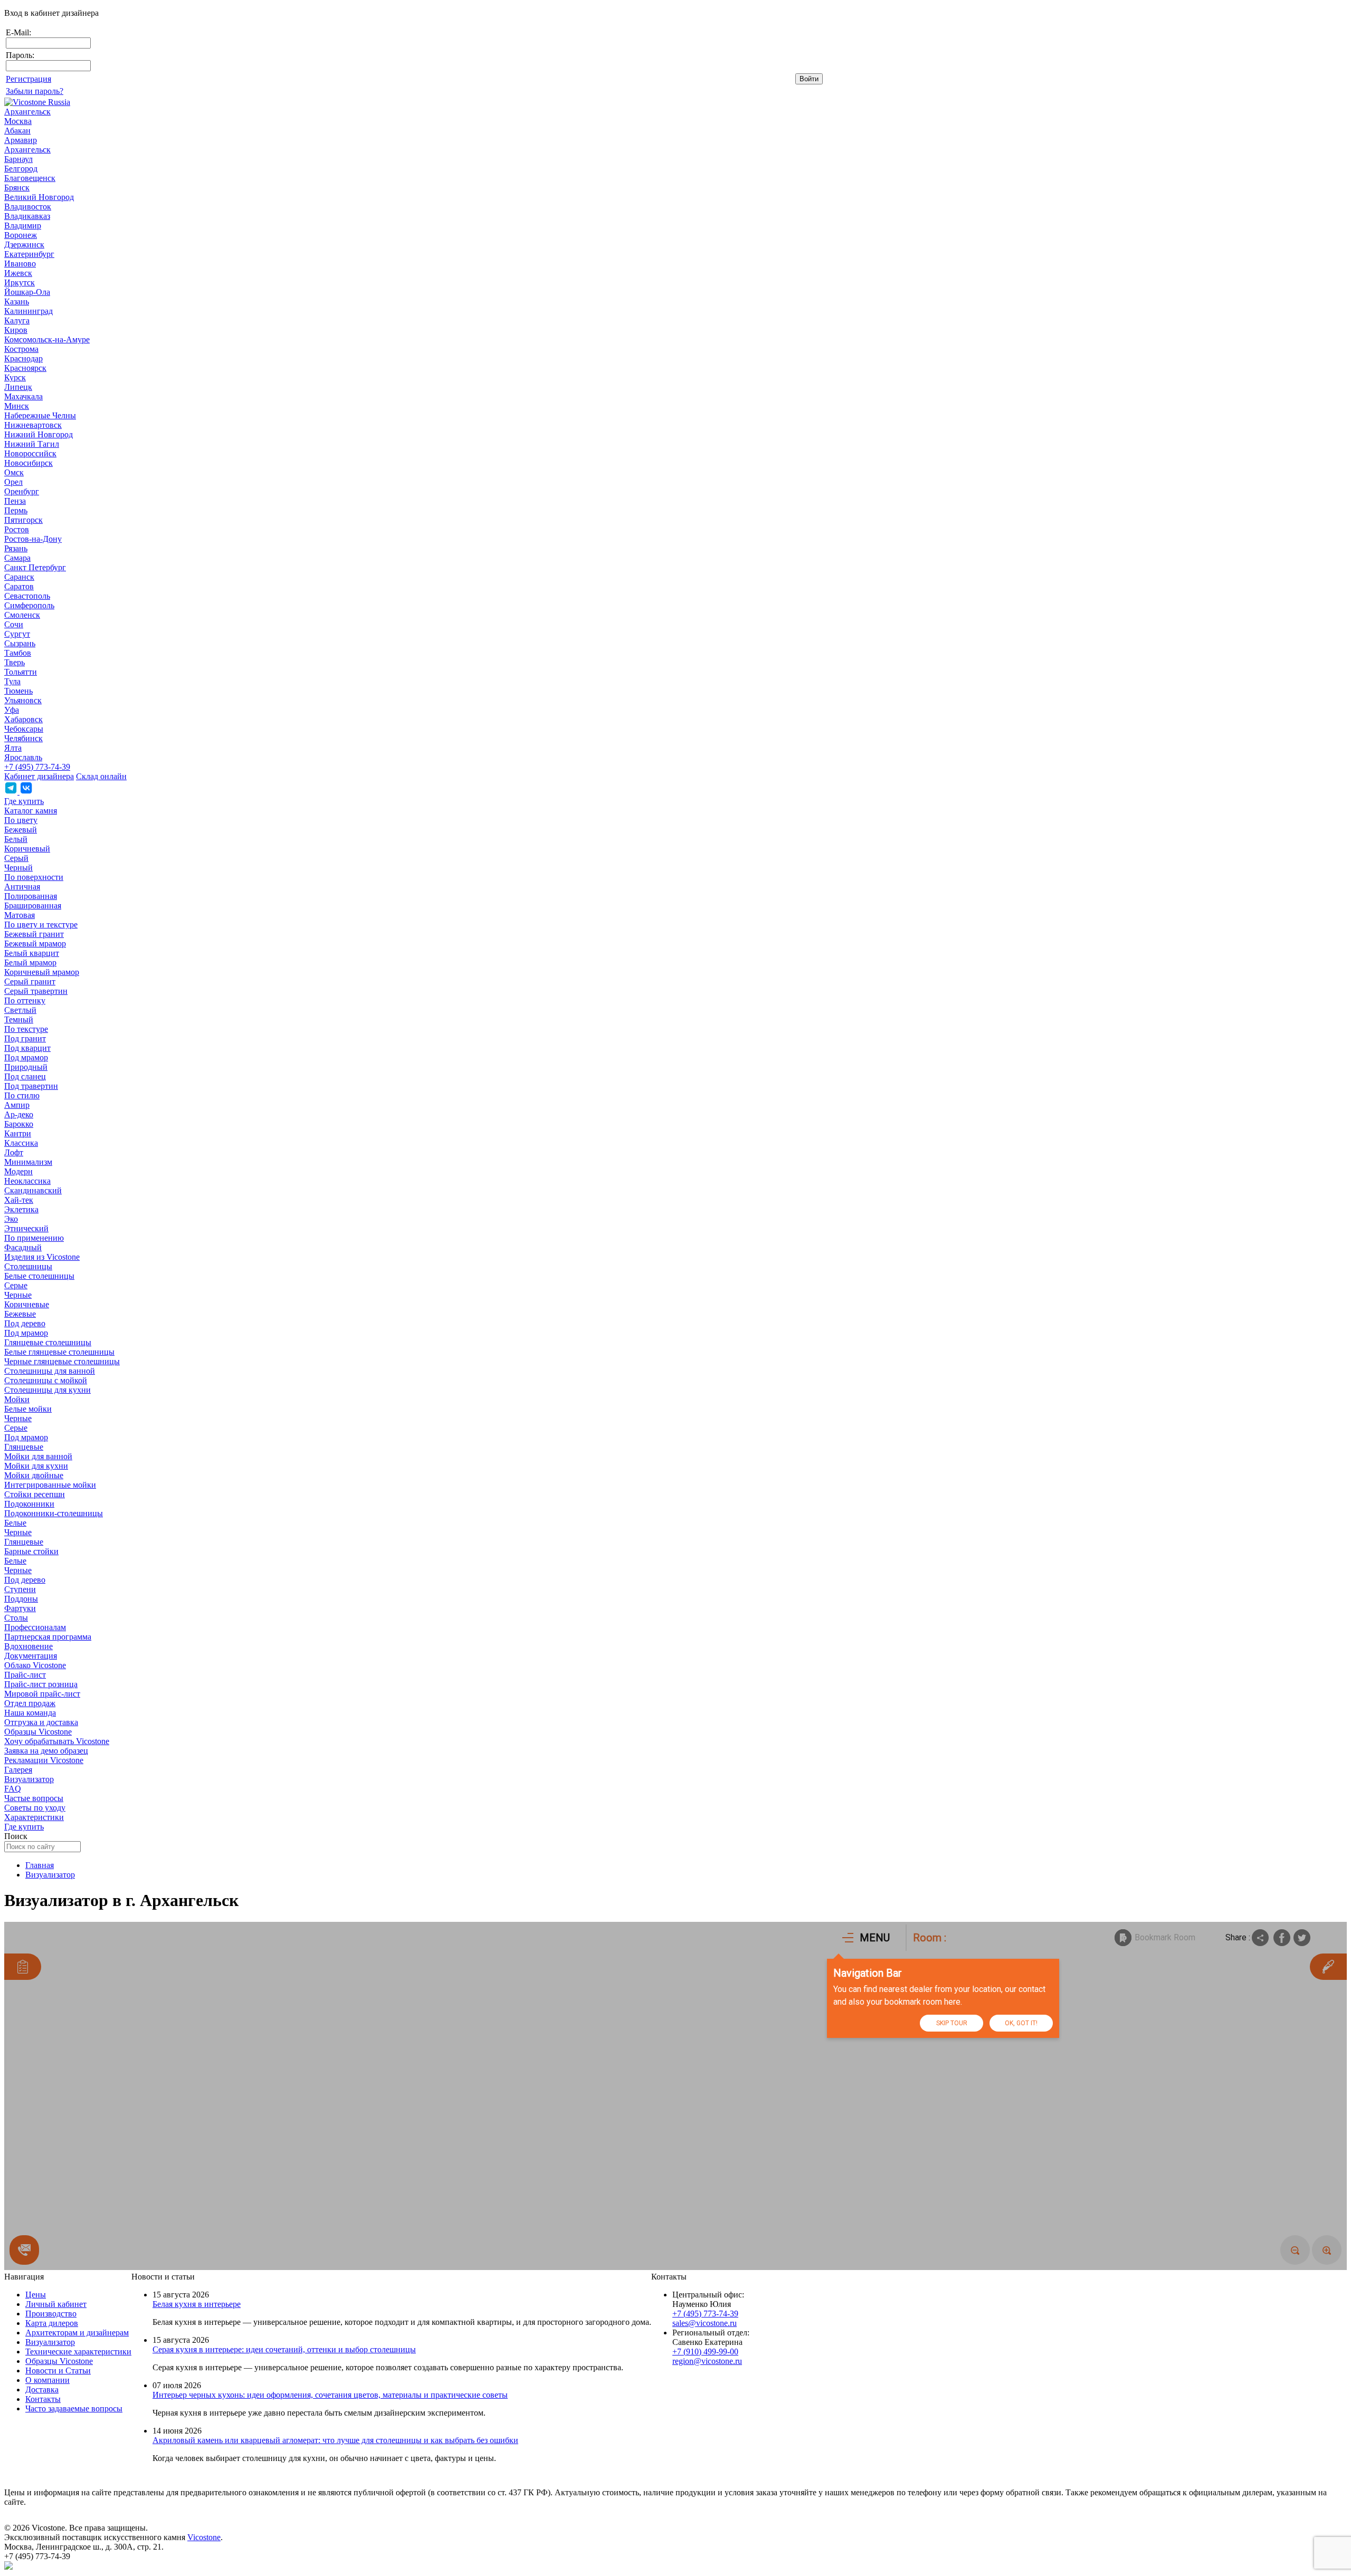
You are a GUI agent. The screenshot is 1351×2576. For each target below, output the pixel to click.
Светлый (20, 1010)
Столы (16, 1618)
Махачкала (23, 396)
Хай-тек (19, 1200)
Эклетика (21, 1209)
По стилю (22, 1095)
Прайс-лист (25, 1675)
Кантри (18, 1133)
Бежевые (20, 1314)
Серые (16, 1285)
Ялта (13, 748)
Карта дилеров (52, 2323)
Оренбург (22, 491)
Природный (26, 1067)
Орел (13, 482)
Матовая (20, 915)
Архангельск (27, 112)
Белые (15, 1523)
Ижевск (18, 273)
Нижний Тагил (32, 444)
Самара (17, 558)
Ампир (17, 1105)
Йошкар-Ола (27, 292)
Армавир (21, 140)
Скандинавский (33, 1190)
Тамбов (18, 653)
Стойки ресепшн (35, 1494)
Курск (15, 377)
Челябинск (23, 738)
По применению (34, 1238)
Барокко (19, 1124)
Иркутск (20, 283)
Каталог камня (31, 811)
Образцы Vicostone (38, 1732)
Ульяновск (23, 700)
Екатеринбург (29, 254)
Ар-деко (19, 1114)
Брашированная (33, 906)
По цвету (21, 820)
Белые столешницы (39, 1276)
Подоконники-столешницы (54, 1513)
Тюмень (18, 691)
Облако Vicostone (35, 1665)
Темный (19, 1019)
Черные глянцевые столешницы (62, 1361)
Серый (16, 858)
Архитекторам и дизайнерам (77, 2333)
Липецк (18, 387)
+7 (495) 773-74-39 (37, 767)
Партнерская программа (48, 1637)
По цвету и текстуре (41, 925)
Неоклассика (27, 1181)
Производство (51, 2314)
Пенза (15, 501)
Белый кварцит (32, 953)
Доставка (42, 2390)
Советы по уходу (35, 1808)
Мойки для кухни (36, 1466)
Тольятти (21, 672)
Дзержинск (24, 245)
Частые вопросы (34, 1798)
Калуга (17, 320)
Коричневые (27, 1304)
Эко (11, 1219)
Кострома (21, 349)
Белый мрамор (30, 963)
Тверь (15, 662)
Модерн (18, 1171)
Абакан (17, 131)
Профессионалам (35, 1627)
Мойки (17, 1399)
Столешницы (28, 1266)
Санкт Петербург (35, 567)
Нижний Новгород (39, 434)
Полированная (31, 896)
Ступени (20, 1589)
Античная (22, 887)
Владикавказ (27, 216)
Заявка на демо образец (46, 1751)
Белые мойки (28, 1409)
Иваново (20, 264)
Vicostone (204, 2537)
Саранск (19, 577)
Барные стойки (31, 1551)
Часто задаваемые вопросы (74, 2409)
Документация (31, 1656)
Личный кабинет (56, 2304)
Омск (14, 472)
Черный (18, 868)
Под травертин (31, 1086)
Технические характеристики (78, 2352)
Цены (36, 2295)
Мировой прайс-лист (42, 1694)
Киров (16, 330)
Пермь (16, 510)
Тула (12, 681)
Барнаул (18, 159)
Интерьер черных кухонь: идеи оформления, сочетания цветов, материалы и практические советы (330, 2395)
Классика (21, 1143)
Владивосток (28, 207)
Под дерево (25, 1323)
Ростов (17, 529)
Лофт (14, 1152)
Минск (17, 406)
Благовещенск (30, 178)
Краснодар (23, 358)
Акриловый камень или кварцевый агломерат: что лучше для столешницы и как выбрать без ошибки (335, 2440)
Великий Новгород (39, 197)
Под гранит (25, 1038)
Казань (17, 301)
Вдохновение (28, 1646)
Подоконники (29, 1504)
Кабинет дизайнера (39, 776)
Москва (18, 121)
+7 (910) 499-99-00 (705, 2352)
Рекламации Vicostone (44, 1760)
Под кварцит (27, 1048)
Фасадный (23, 1247)
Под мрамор (26, 1057)
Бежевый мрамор (35, 944)
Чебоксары (24, 729)
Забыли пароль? (35, 91)
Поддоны (21, 1599)
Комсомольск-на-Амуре (47, 339)
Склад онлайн (101, 776)
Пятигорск (23, 520)
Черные (18, 1295)
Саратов (19, 586)
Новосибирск (28, 463)
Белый (16, 839)
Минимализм (28, 1162)
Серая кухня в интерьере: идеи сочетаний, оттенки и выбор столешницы (284, 2349)
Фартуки (20, 1608)
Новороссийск (30, 453)
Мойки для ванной (38, 1456)
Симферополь (29, 605)
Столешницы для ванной (50, 1371)
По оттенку (25, 1000)
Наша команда (30, 1713)
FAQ (13, 1789)
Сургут (17, 634)
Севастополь (27, 596)
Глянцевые (24, 1447)
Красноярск (25, 368)
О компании (47, 2380)
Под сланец (25, 1076)
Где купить (24, 801)
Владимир (23, 226)
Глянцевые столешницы (48, 1342)
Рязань (16, 548)
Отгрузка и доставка (41, 1722)
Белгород (21, 169)
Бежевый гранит (34, 934)
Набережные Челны (40, 415)
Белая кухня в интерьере (197, 2304)
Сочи (14, 624)
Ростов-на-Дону (33, 539)
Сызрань (20, 643)
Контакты (43, 2399)
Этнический (26, 1228)
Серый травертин (36, 991)
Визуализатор (29, 1779)
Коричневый (27, 849)
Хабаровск (23, 719)
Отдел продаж (30, 1703)
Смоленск (22, 615)
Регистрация (28, 79)
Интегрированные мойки (50, 1485)
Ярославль (23, 757)
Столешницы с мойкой (46, 1380)
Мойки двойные (34, 1475)
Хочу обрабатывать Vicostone (57, 1741)
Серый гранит (30, 981)
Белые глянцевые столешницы (59, 1352)
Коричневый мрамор (42, 972)
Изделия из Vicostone (42, 1257)
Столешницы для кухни (47, 1390)
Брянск (17, 188)
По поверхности (34, 877)
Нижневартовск (33, 425)
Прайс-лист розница (41, 1684)
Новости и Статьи (58, 2371)
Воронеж (21, 235)
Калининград (28, 311)
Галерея (18, 1770)
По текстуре (26, 1029)
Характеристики (34, 1817)
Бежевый (21, 830)
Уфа (12, 710)
